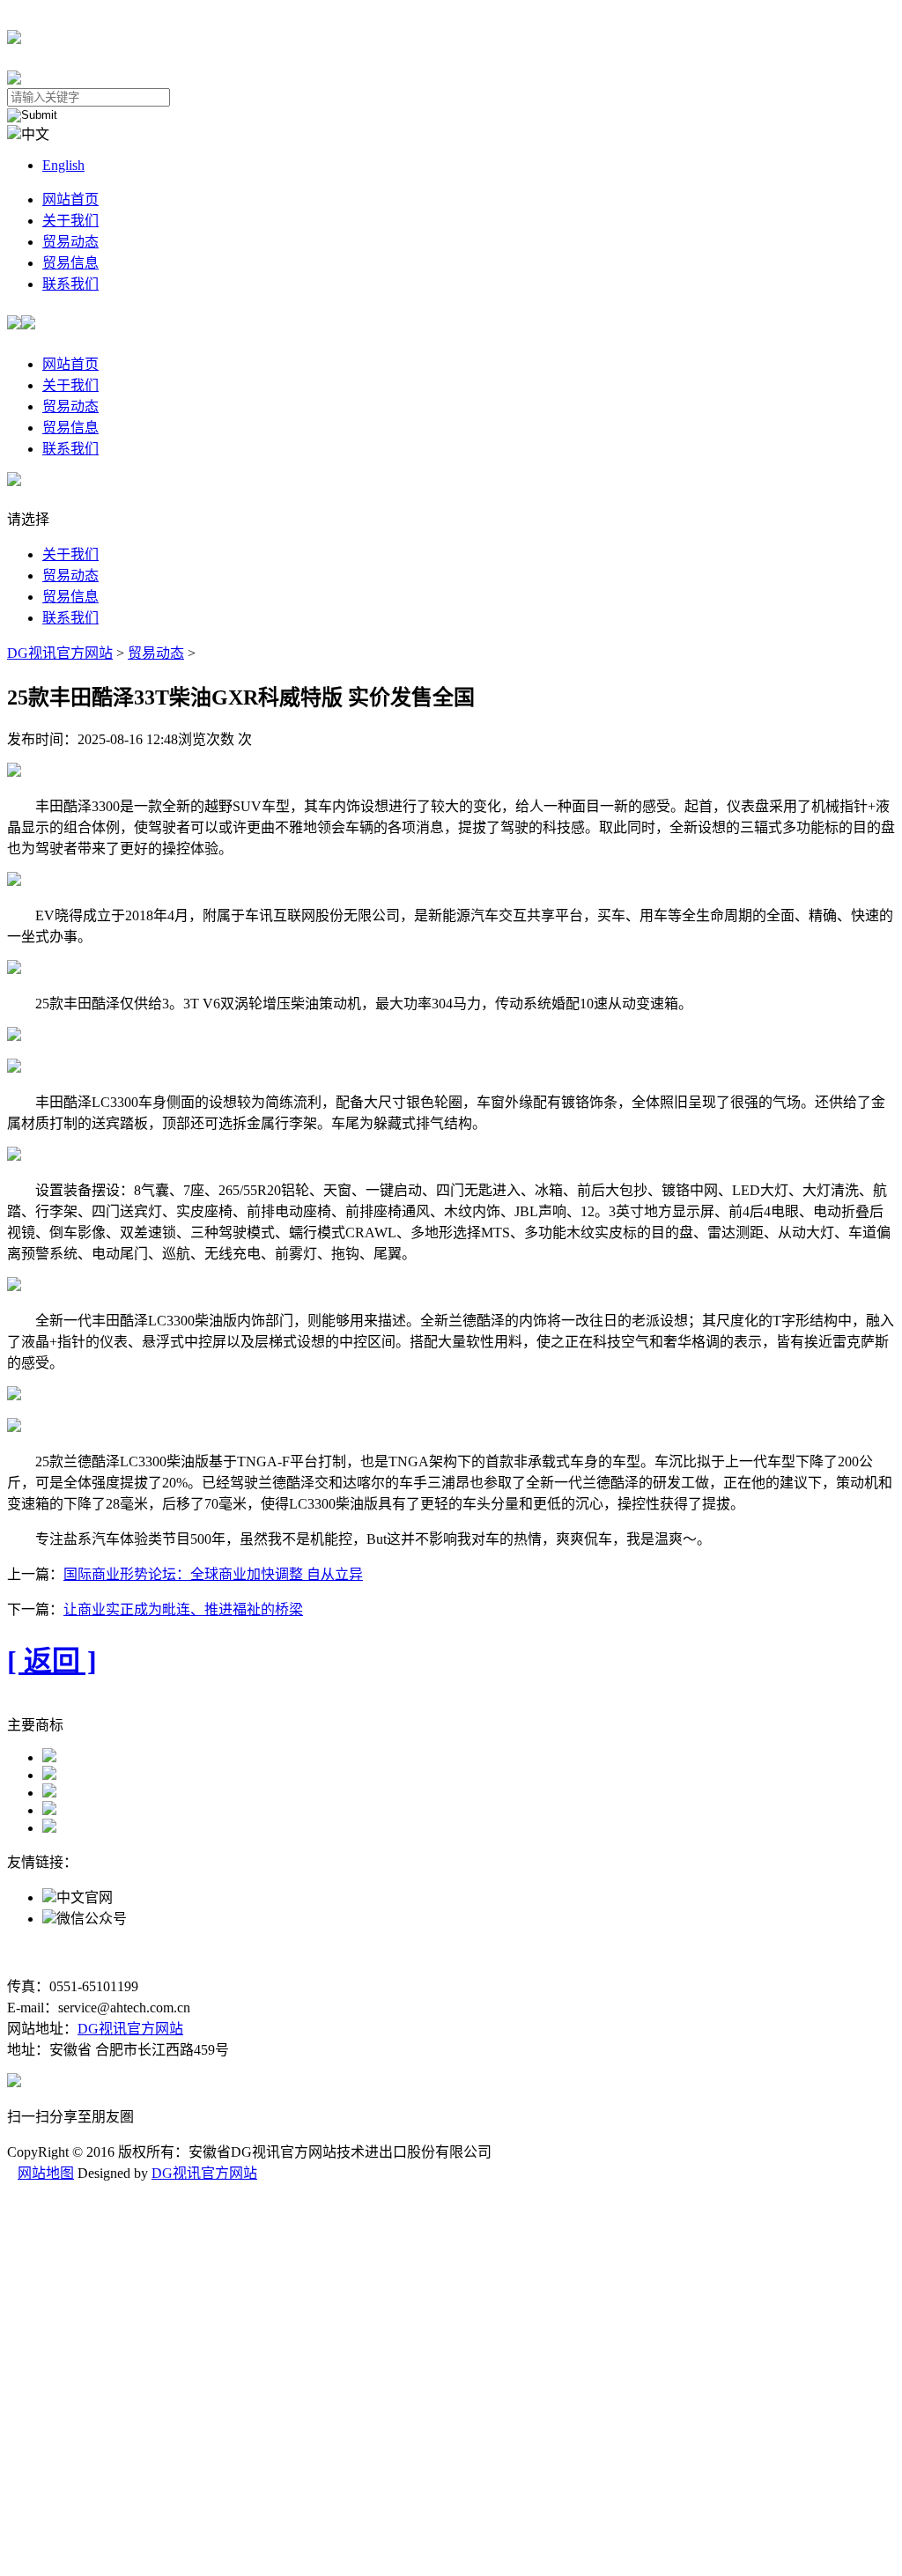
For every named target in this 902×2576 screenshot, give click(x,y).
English (63, 165)
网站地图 (46, 2173)
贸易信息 (70, 263)
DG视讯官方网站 (60, 653)
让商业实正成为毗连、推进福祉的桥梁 (183, 1609)
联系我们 (70, 284)
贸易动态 (70, 242)
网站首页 (70, 199)
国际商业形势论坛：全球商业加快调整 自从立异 (213, 1574)
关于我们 (70, 221)
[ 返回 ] (52, 1661)
